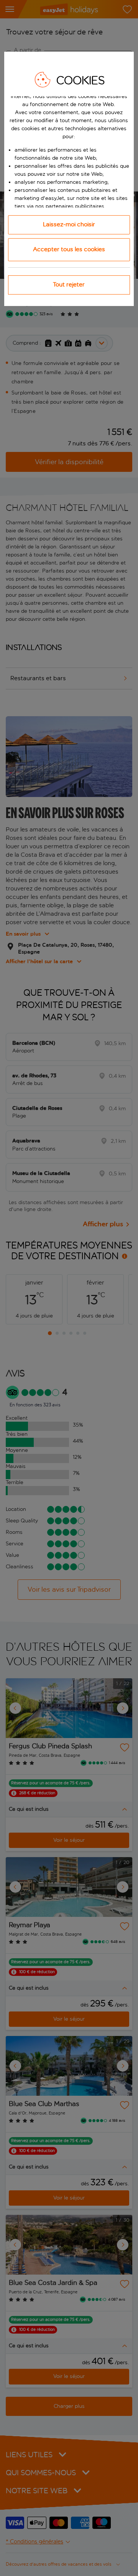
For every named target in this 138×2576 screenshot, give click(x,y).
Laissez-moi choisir (69, 224)
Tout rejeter (69, 284)
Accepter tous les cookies (69, 249)
